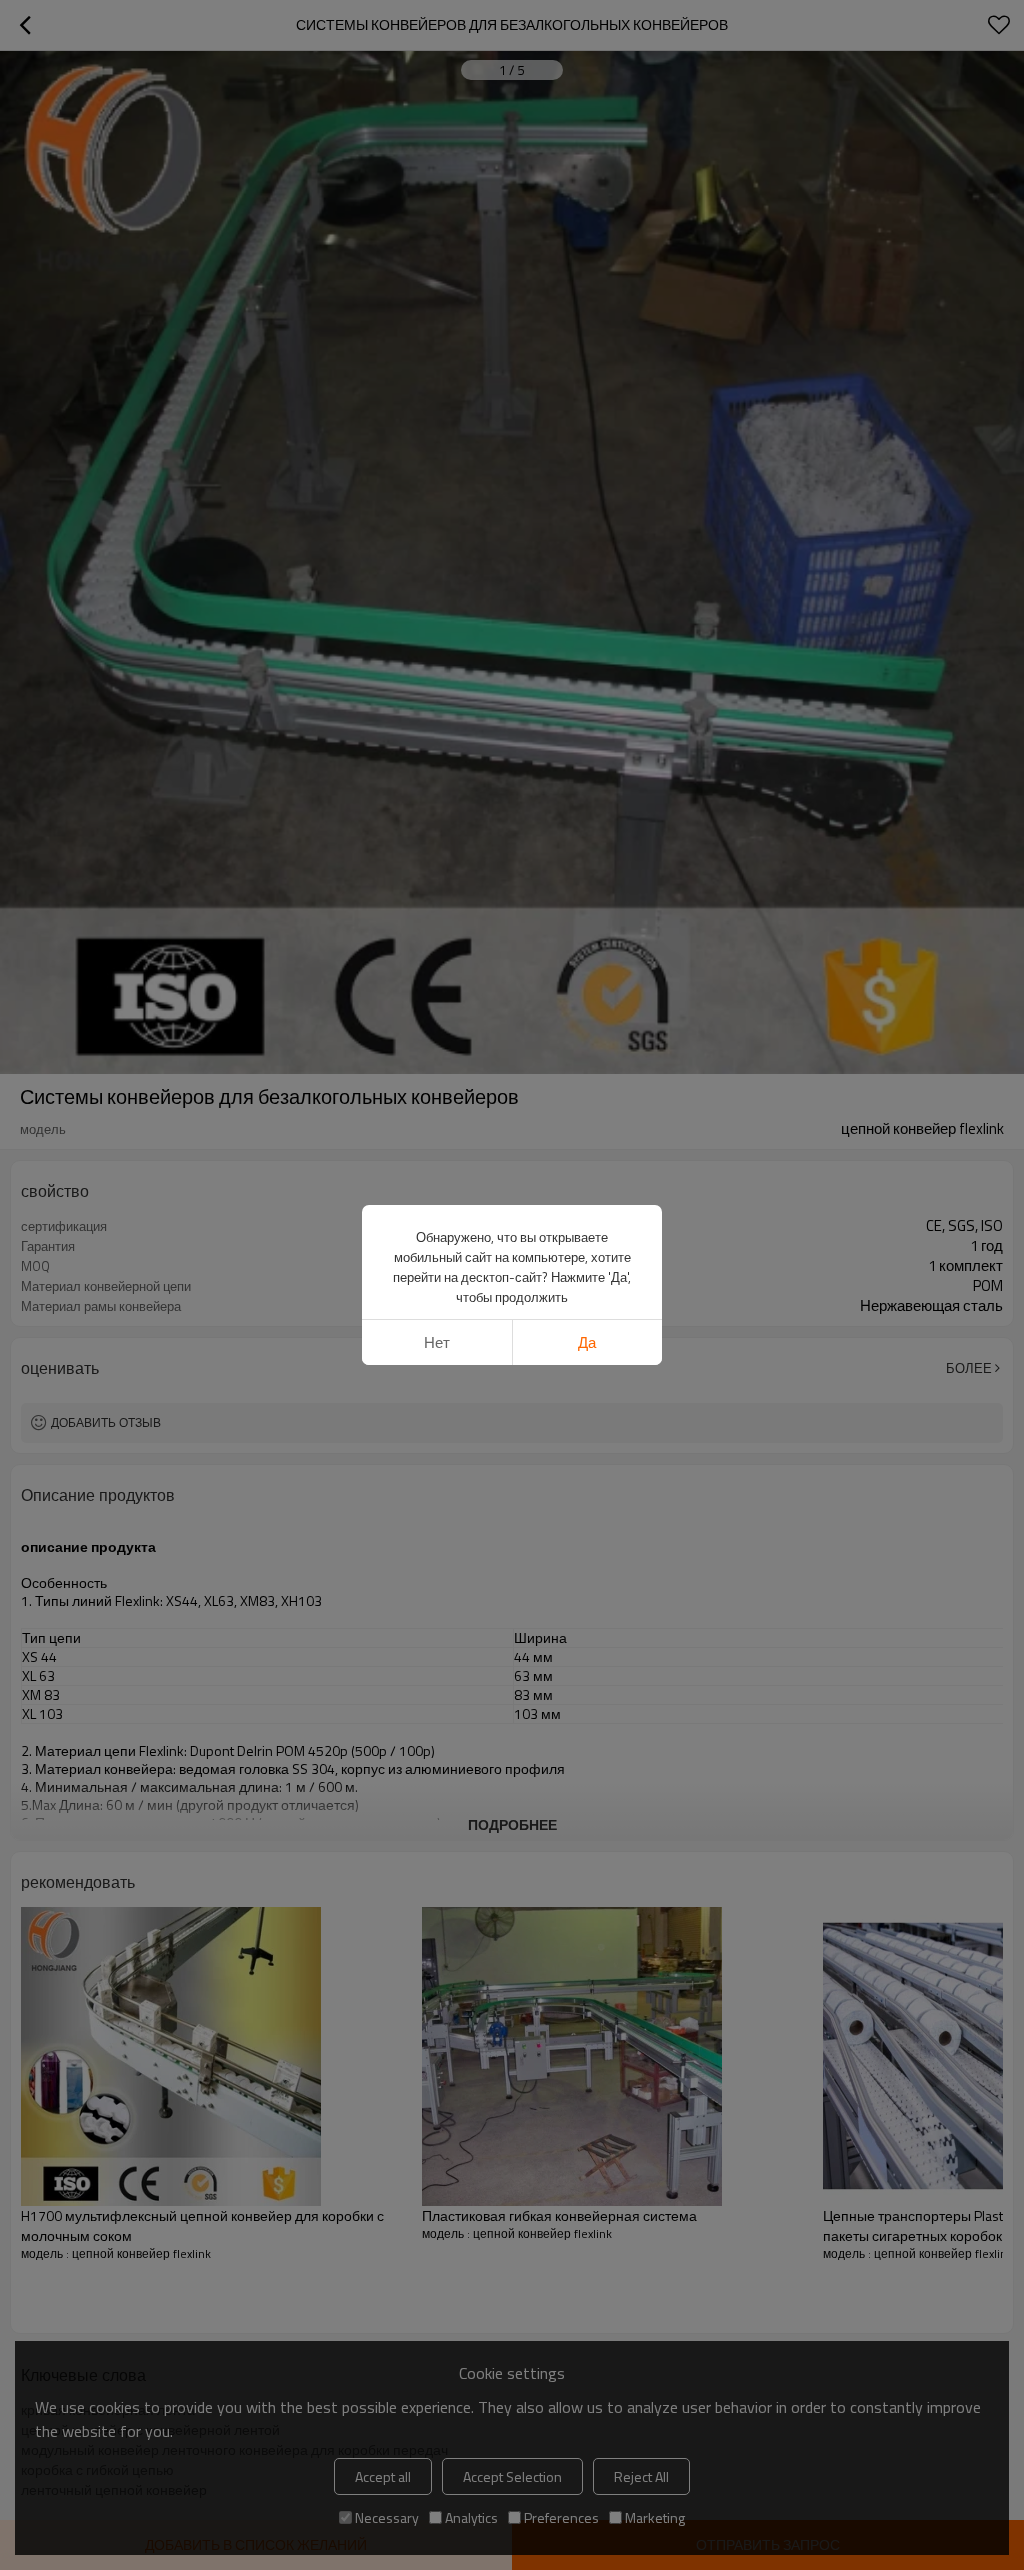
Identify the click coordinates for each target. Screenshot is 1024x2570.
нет (437, 1342)
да (587, 1342)
